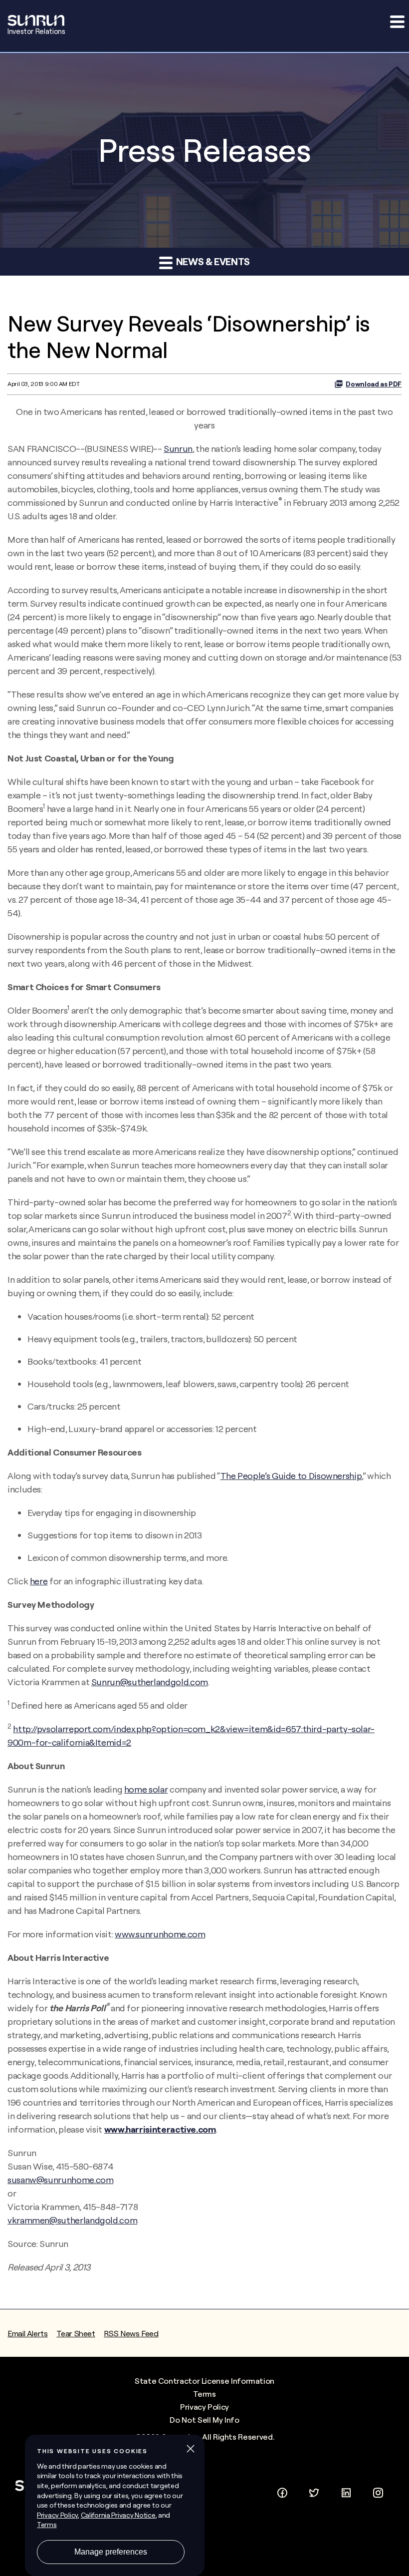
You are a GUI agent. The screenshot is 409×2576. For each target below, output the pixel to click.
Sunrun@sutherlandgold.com (150, 1682)
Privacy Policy (204, 2407)
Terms (204, 2394)
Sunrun (178, 449)
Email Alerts (28, 2333)
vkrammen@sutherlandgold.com (72, 2220)
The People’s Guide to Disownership (291, 1476)
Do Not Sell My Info (204, 2420)
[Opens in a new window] (282, 2491)
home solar (146, 1789)
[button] (397, 21)
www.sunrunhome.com (160, 1934)
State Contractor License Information (204, 2381)
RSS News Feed (131, 2333)
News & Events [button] (212, 261)
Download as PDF (374, 384)
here (39, 1581)
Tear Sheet (76, 2333)
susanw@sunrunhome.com (60, 2180)
